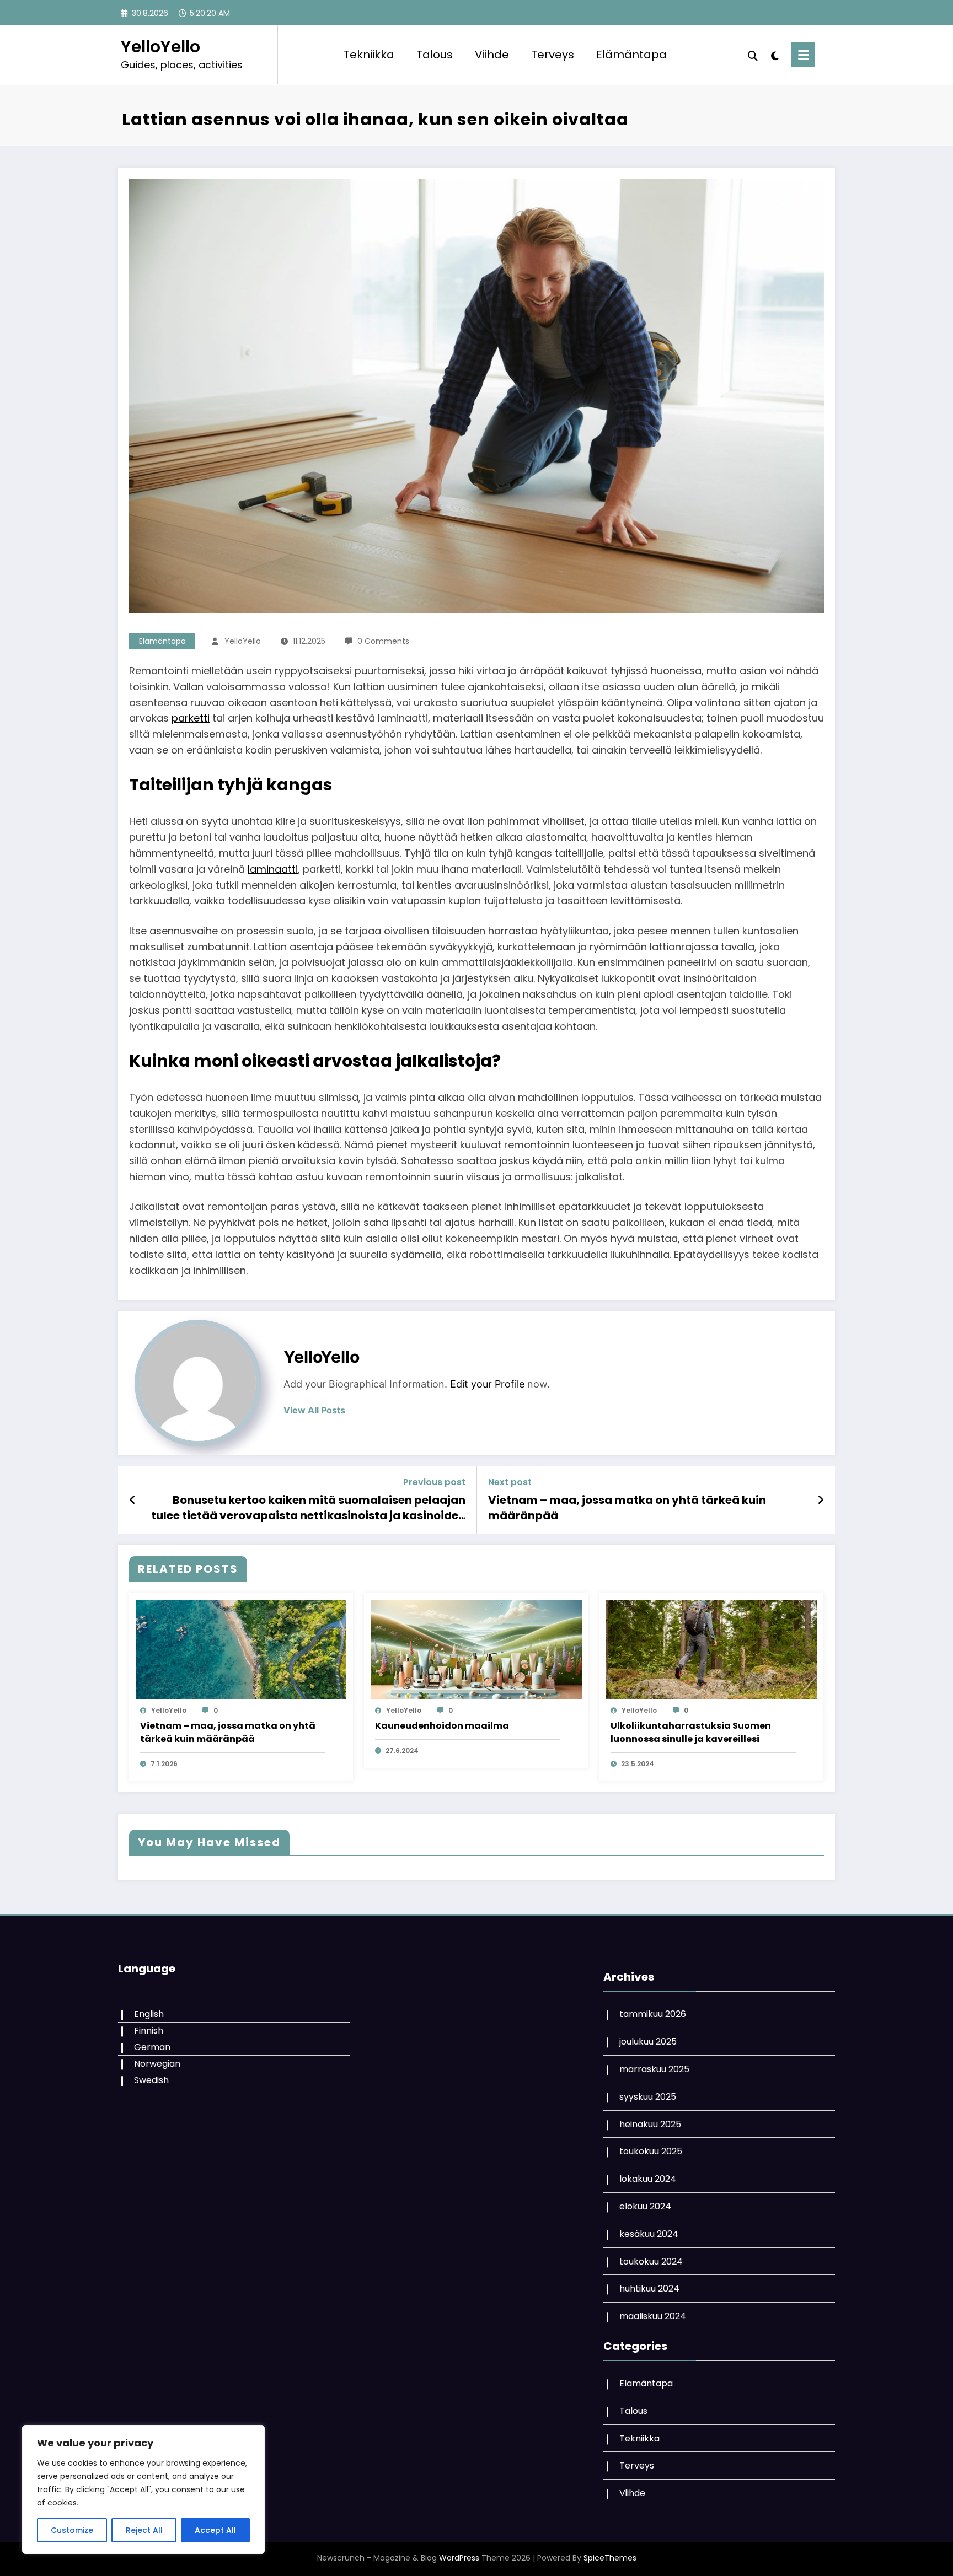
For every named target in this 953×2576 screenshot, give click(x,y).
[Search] (753, 55)
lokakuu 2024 (648, 2179)
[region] (143, 2489)
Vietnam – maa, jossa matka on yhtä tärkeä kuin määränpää (627, 1508)
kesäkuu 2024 (649, 2234)
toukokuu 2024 (651, 2262)
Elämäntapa (631, 55)
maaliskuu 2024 (653, 2316)
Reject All (144, 2530)
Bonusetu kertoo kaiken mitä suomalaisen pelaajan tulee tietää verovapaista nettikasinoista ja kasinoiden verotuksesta (308, 1508)
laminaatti (273, 869)
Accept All (215, 2530)
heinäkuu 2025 (650, 2124)
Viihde (492, 55)
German (152, 2047)
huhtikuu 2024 (649, 2289)
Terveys (553, 55)
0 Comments (383, 641)
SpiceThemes (610, 2558)
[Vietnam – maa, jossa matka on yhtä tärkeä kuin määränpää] (241, 1649)
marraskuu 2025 (654, 2069)
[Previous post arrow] (133, 1500)
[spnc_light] (774, 55)
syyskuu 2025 (648, 2097)
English (149, 2014)
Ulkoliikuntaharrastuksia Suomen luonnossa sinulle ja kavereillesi (691, 1732)
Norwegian (157, 2064)
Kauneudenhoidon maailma (442, 1726)
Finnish (149, 2031)
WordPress (459, 2558)
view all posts (314, 1410)
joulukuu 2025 (648, 2042)
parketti (191, 718)
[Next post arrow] (821, 1500)
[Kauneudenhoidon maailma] (476, 1649)
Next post (510, 1482)
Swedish (151, 2080)
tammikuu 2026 (653, 2014)
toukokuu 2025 (651, 2151)
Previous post (434, 1482)
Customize (72, 2530)
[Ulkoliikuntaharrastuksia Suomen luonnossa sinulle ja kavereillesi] (711, 1649)
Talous (435, 55)
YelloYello (160, 47)
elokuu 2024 (645, 2206)
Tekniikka (369, 55)
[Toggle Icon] (803, 55)
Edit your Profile (487, 1384)
